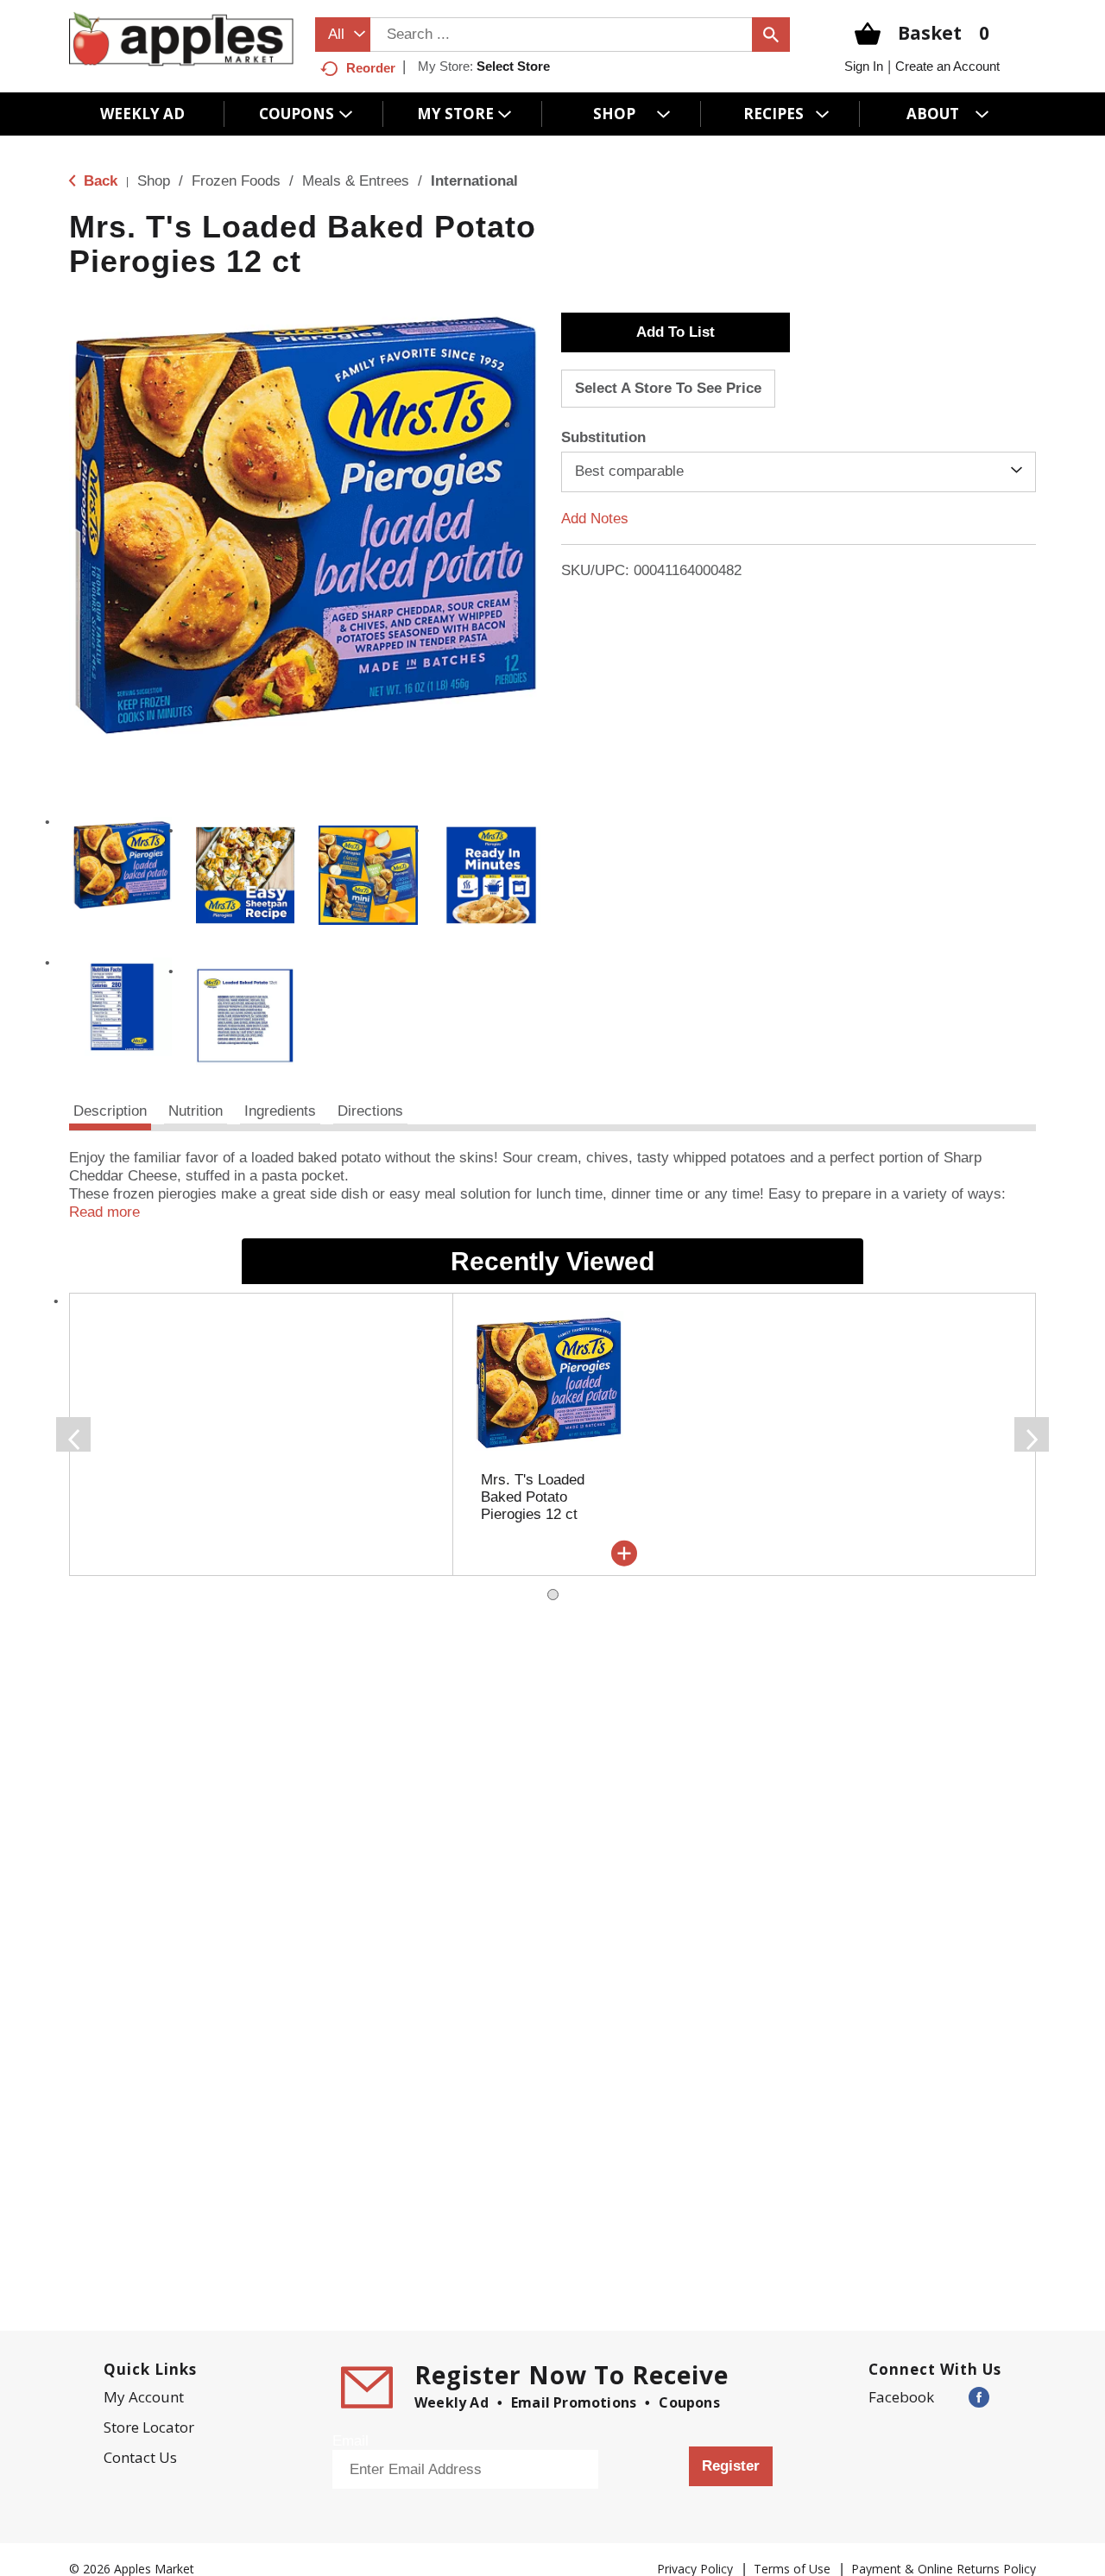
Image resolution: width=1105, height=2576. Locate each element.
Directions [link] (370, 1111)
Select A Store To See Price (668, 388)
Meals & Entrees (356, 181)
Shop (154, 181)
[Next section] (1032, 1434)
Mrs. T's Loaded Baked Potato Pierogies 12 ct (533, 1497)
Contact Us (140, 2457)
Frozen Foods (236, 181)
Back (98, 181)
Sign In (864, 66)
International (474, 181)
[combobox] (343, 35)
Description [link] (110, 1111)
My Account (144, 2397)
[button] (122, 867)
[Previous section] (73, 1434)
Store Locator (149, 2427)
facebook (901, 2397)
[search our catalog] (771, 35)
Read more (104, 1212)
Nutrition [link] (196, 1111)
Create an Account (947, 66)
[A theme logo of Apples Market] (181, 38)
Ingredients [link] (280, 1111)
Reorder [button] (371, 68)
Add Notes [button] (595, 518)
